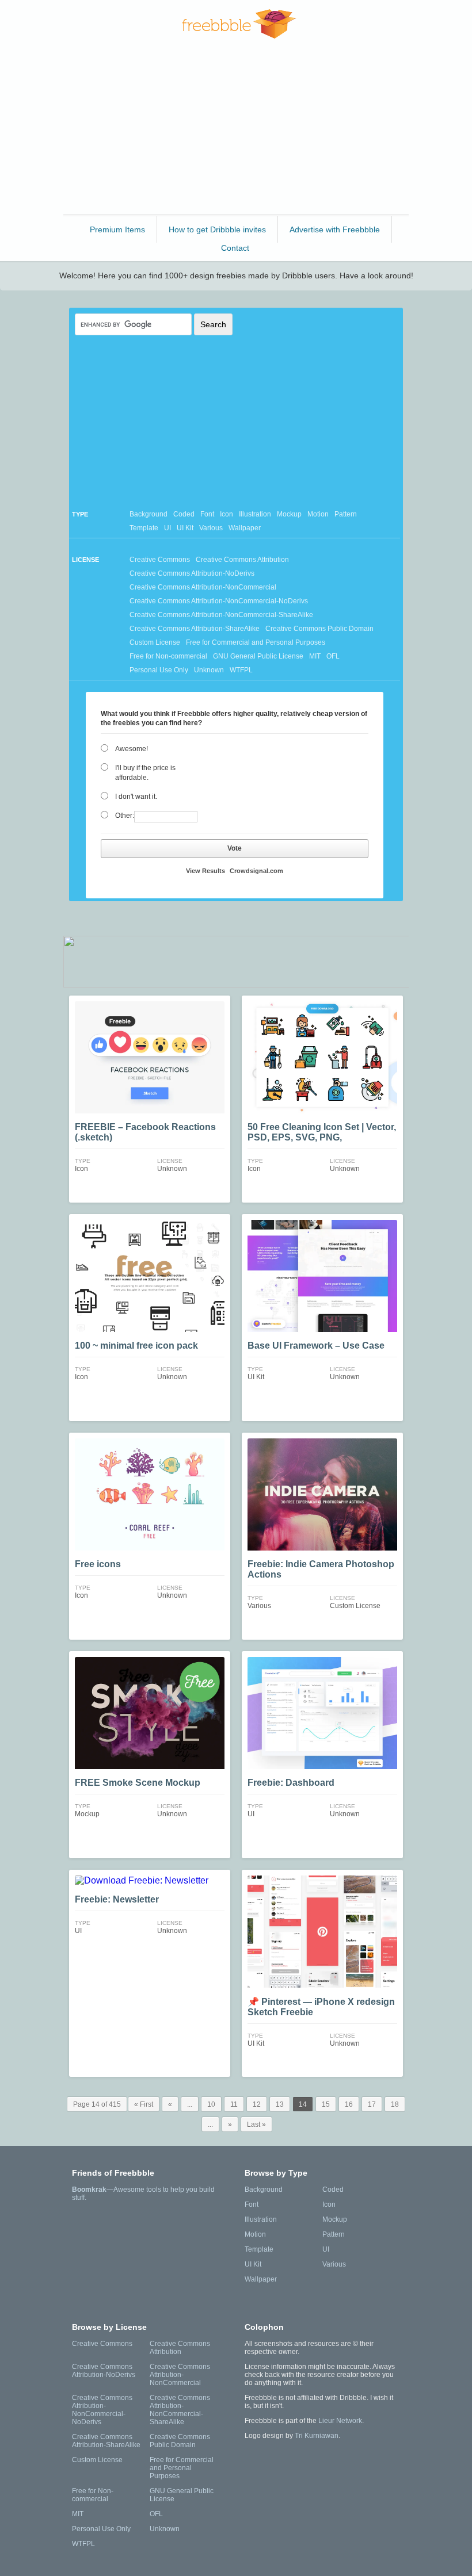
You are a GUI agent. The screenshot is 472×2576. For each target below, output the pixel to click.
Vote (235, 848)
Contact (235, 248)
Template (144, 528)
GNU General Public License (258, 656)
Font (207, 514)
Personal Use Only (159, 670)
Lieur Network (340, 2421)
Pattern (346, 514)
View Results (205, 871)
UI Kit (185, 528)
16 (349, 2104)
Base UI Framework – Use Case (316, 1346)
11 (234, 2104)
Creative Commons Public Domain (319, 629)
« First (144, 2104)
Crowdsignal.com (256, 871)
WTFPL (241, 670)
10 (211, 2104)
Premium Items (117, 229)
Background (149, 514)
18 (395, 2104)
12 (257, 2104)
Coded (184, 514)
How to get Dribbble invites (217, 229)
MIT (315, 656)
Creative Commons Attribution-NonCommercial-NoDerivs (219, 601)
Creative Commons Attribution (242, 560)
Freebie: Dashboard (291, 1783)
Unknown (209, 670)
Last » (256, 2125)
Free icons (98, 1564)
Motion (318, 514)
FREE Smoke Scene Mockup (138, 1783)
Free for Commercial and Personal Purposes (256, 642)
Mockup (289, 514)
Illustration (255, 514)
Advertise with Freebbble (335, 229)
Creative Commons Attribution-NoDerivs (192, 573)
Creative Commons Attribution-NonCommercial (203, 587)
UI (168, 528)
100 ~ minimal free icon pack (136, 1346)
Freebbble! (239, 24)
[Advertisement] (236, 132)
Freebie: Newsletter (117, 1899)
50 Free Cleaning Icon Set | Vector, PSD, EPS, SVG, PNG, (322, 1132)
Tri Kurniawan (317, 2436)
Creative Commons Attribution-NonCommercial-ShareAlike (221, 615)
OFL (333, 656)
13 (280, 2104)
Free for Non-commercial (168, 656)
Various (211, 528)
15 (326, 2104)
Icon (227, 514)
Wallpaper (245, 528)
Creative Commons (160, 560)
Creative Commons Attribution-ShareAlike (195, 629)
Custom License (155, 642)
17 (372, 2104)
